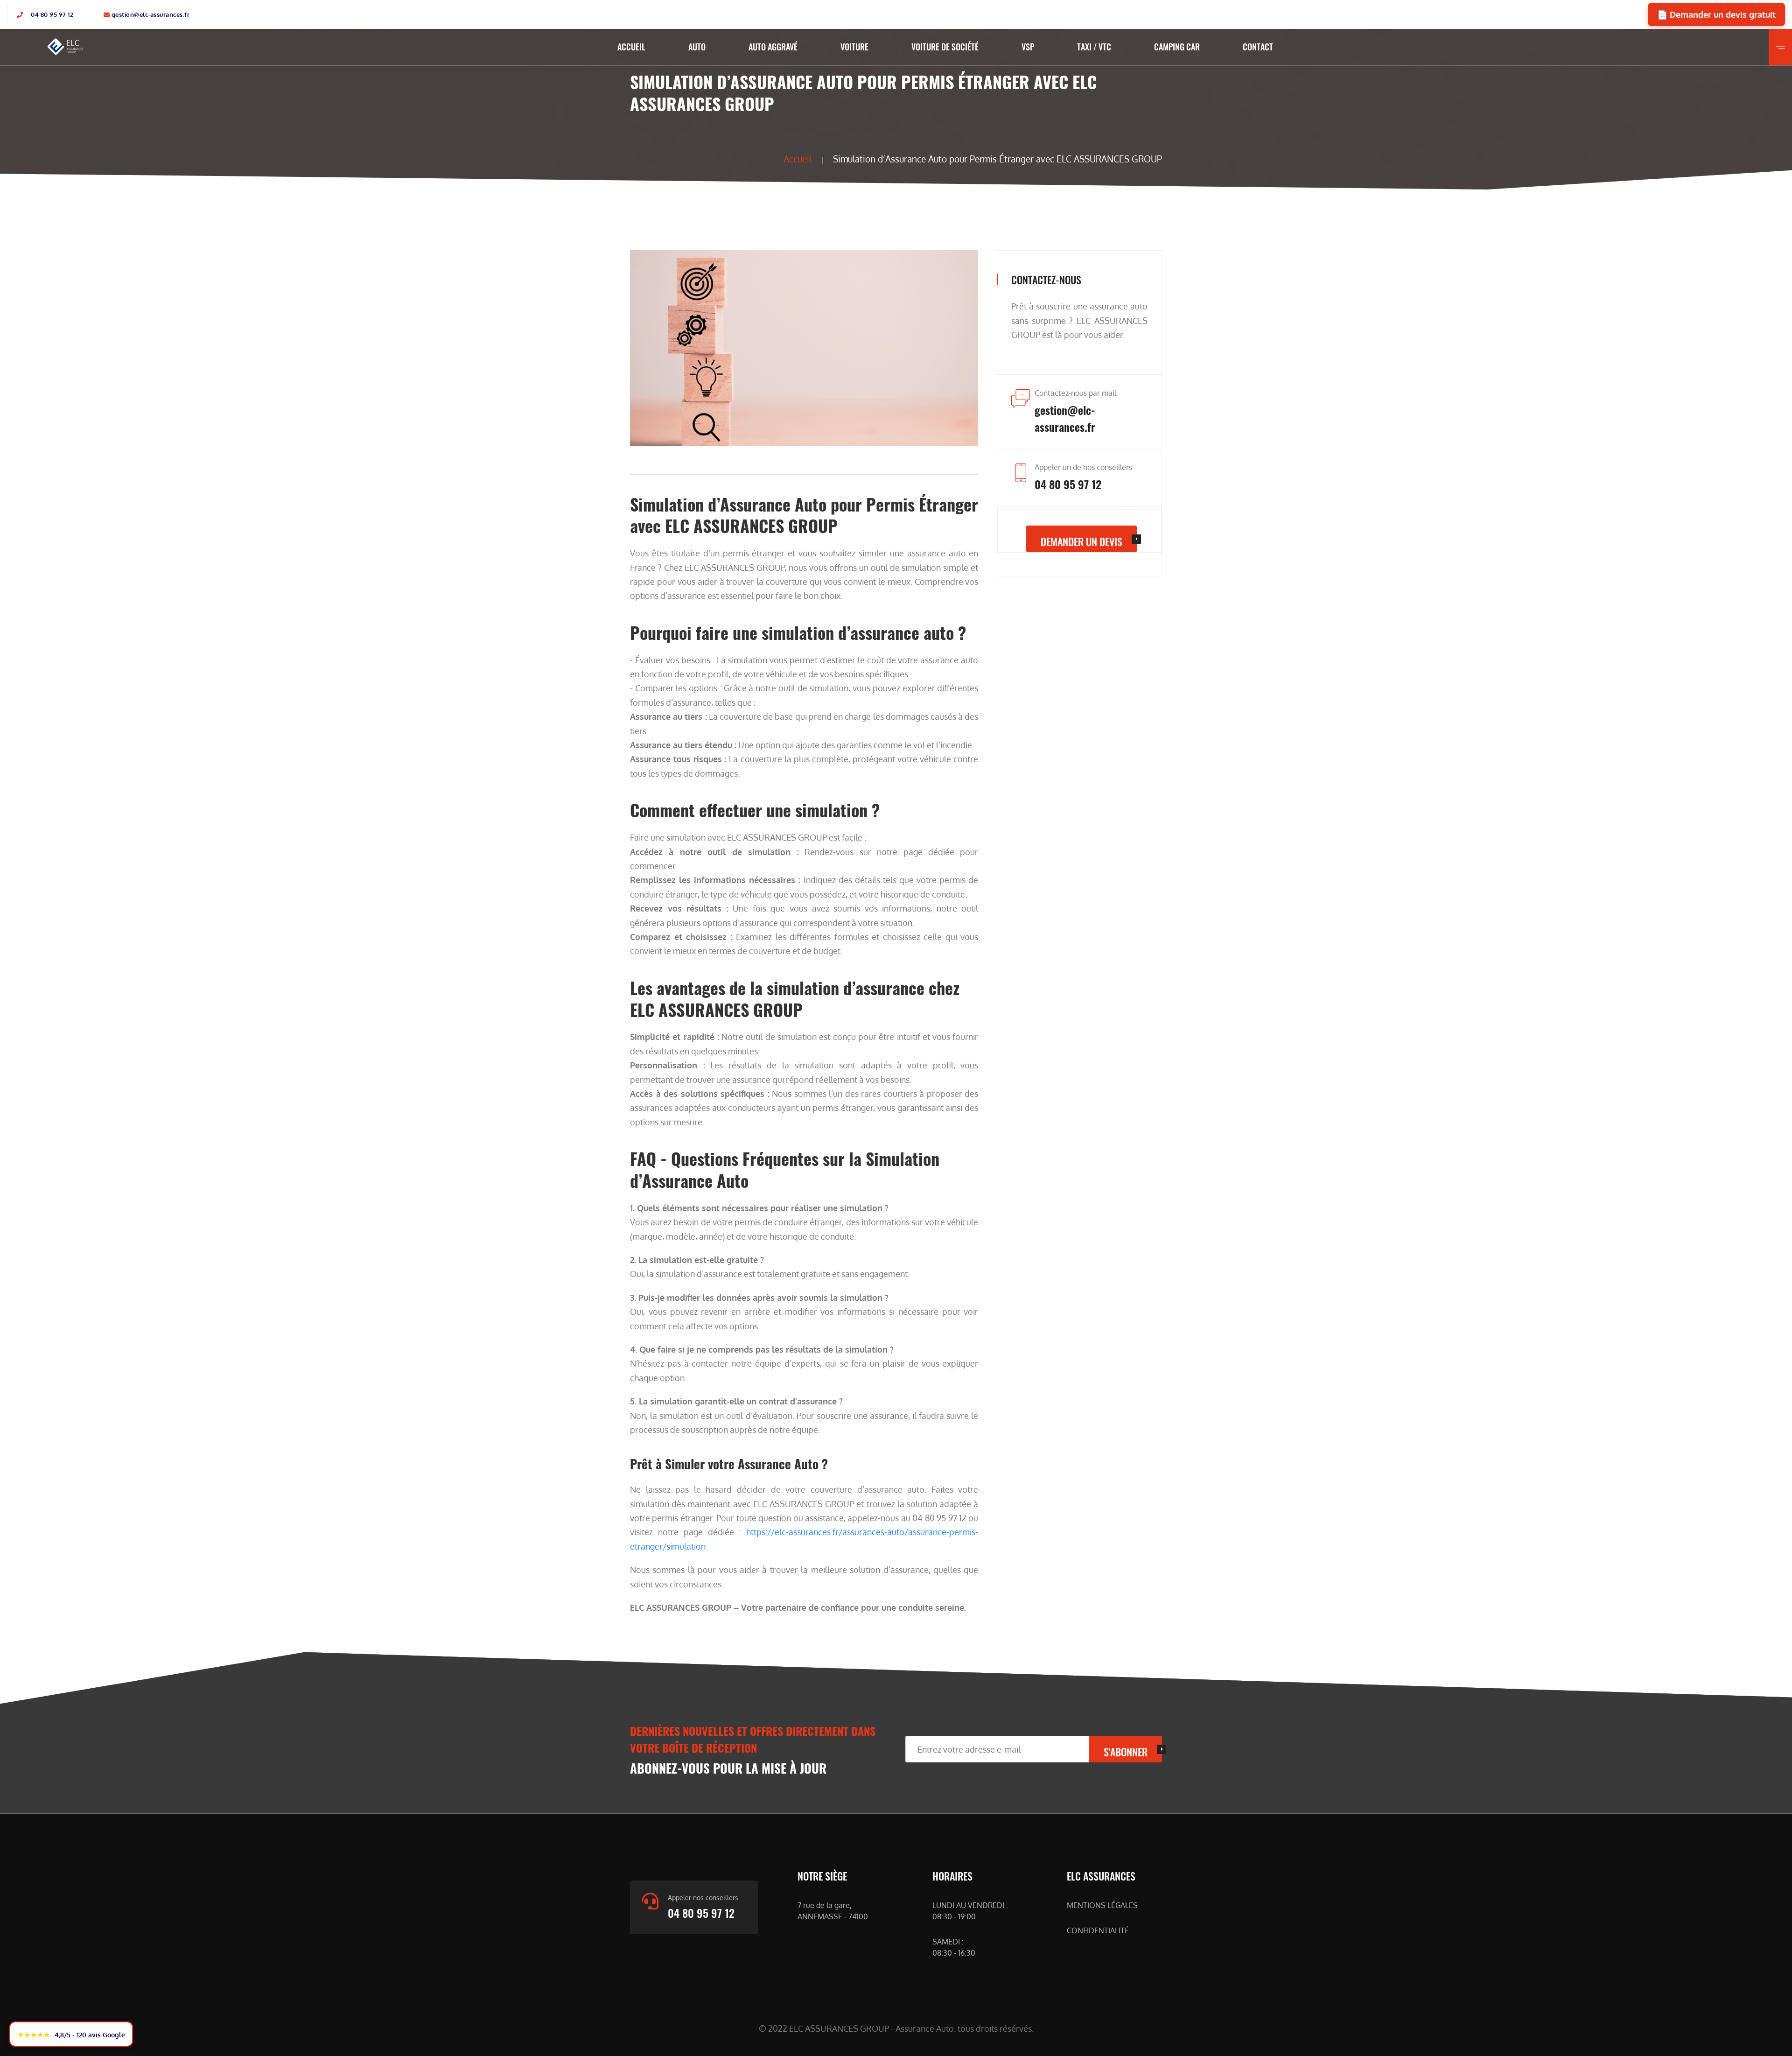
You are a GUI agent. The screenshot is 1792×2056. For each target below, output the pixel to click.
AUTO (697, 47)
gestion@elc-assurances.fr (151, 14)
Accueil (798, 159)
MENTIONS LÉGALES (1102, 1905)
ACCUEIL (631, 47)
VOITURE (854, 47)
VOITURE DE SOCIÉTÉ (945, 47)
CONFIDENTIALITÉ (1098, 1930)
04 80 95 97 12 (52, 14)
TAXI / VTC (1094, 47)
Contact (1258, 47)
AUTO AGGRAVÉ (773, 47)
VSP (1028, 47)
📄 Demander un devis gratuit (1716, 14)
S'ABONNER (1126, 1752)
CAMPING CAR (1177, 47)
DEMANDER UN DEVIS (1081, 541)
